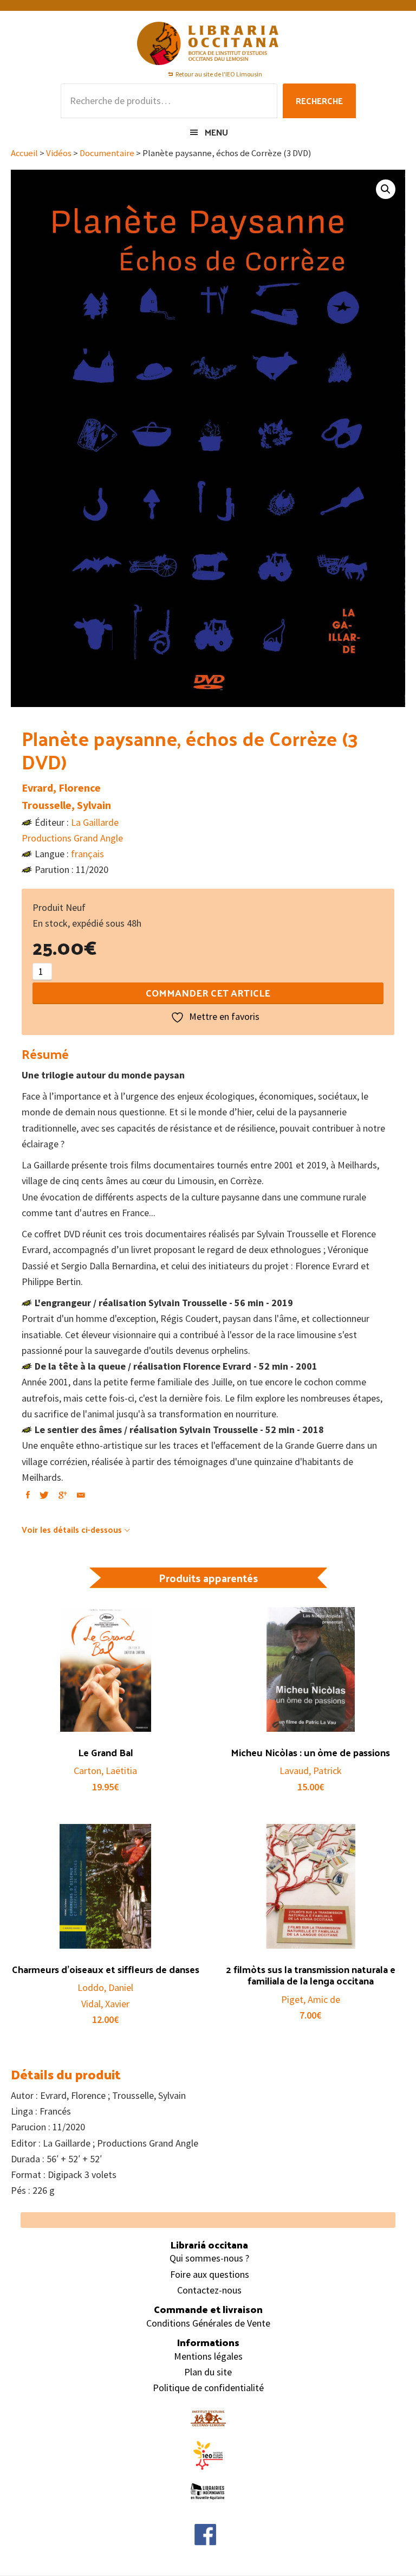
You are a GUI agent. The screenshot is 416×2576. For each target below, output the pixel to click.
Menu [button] (216, 132)
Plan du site (208, 2372)
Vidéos (59, 153)
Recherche (319, 101)
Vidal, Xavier (105, 2004)
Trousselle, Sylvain (66, 805)
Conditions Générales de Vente (208, 2323)
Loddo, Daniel (105, 1987)
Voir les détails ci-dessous (72, 1529)
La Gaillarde (95, 822)
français (87, 854)
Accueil (24, 153)
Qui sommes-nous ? (209, 2258)
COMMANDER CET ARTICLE (208, 993)
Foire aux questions (210, 2274)
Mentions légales (208, 2356)
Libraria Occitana (208, 43)
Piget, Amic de (311, 1999)
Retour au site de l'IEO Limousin (219, 74)
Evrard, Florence (61, 788)
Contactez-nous (209, 2290)
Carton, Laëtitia (105, 1771)
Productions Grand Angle (72, 838)
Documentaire (107, 153)
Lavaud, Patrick (311, 1771)
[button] (386, 189)
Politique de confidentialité (208, 2388)
